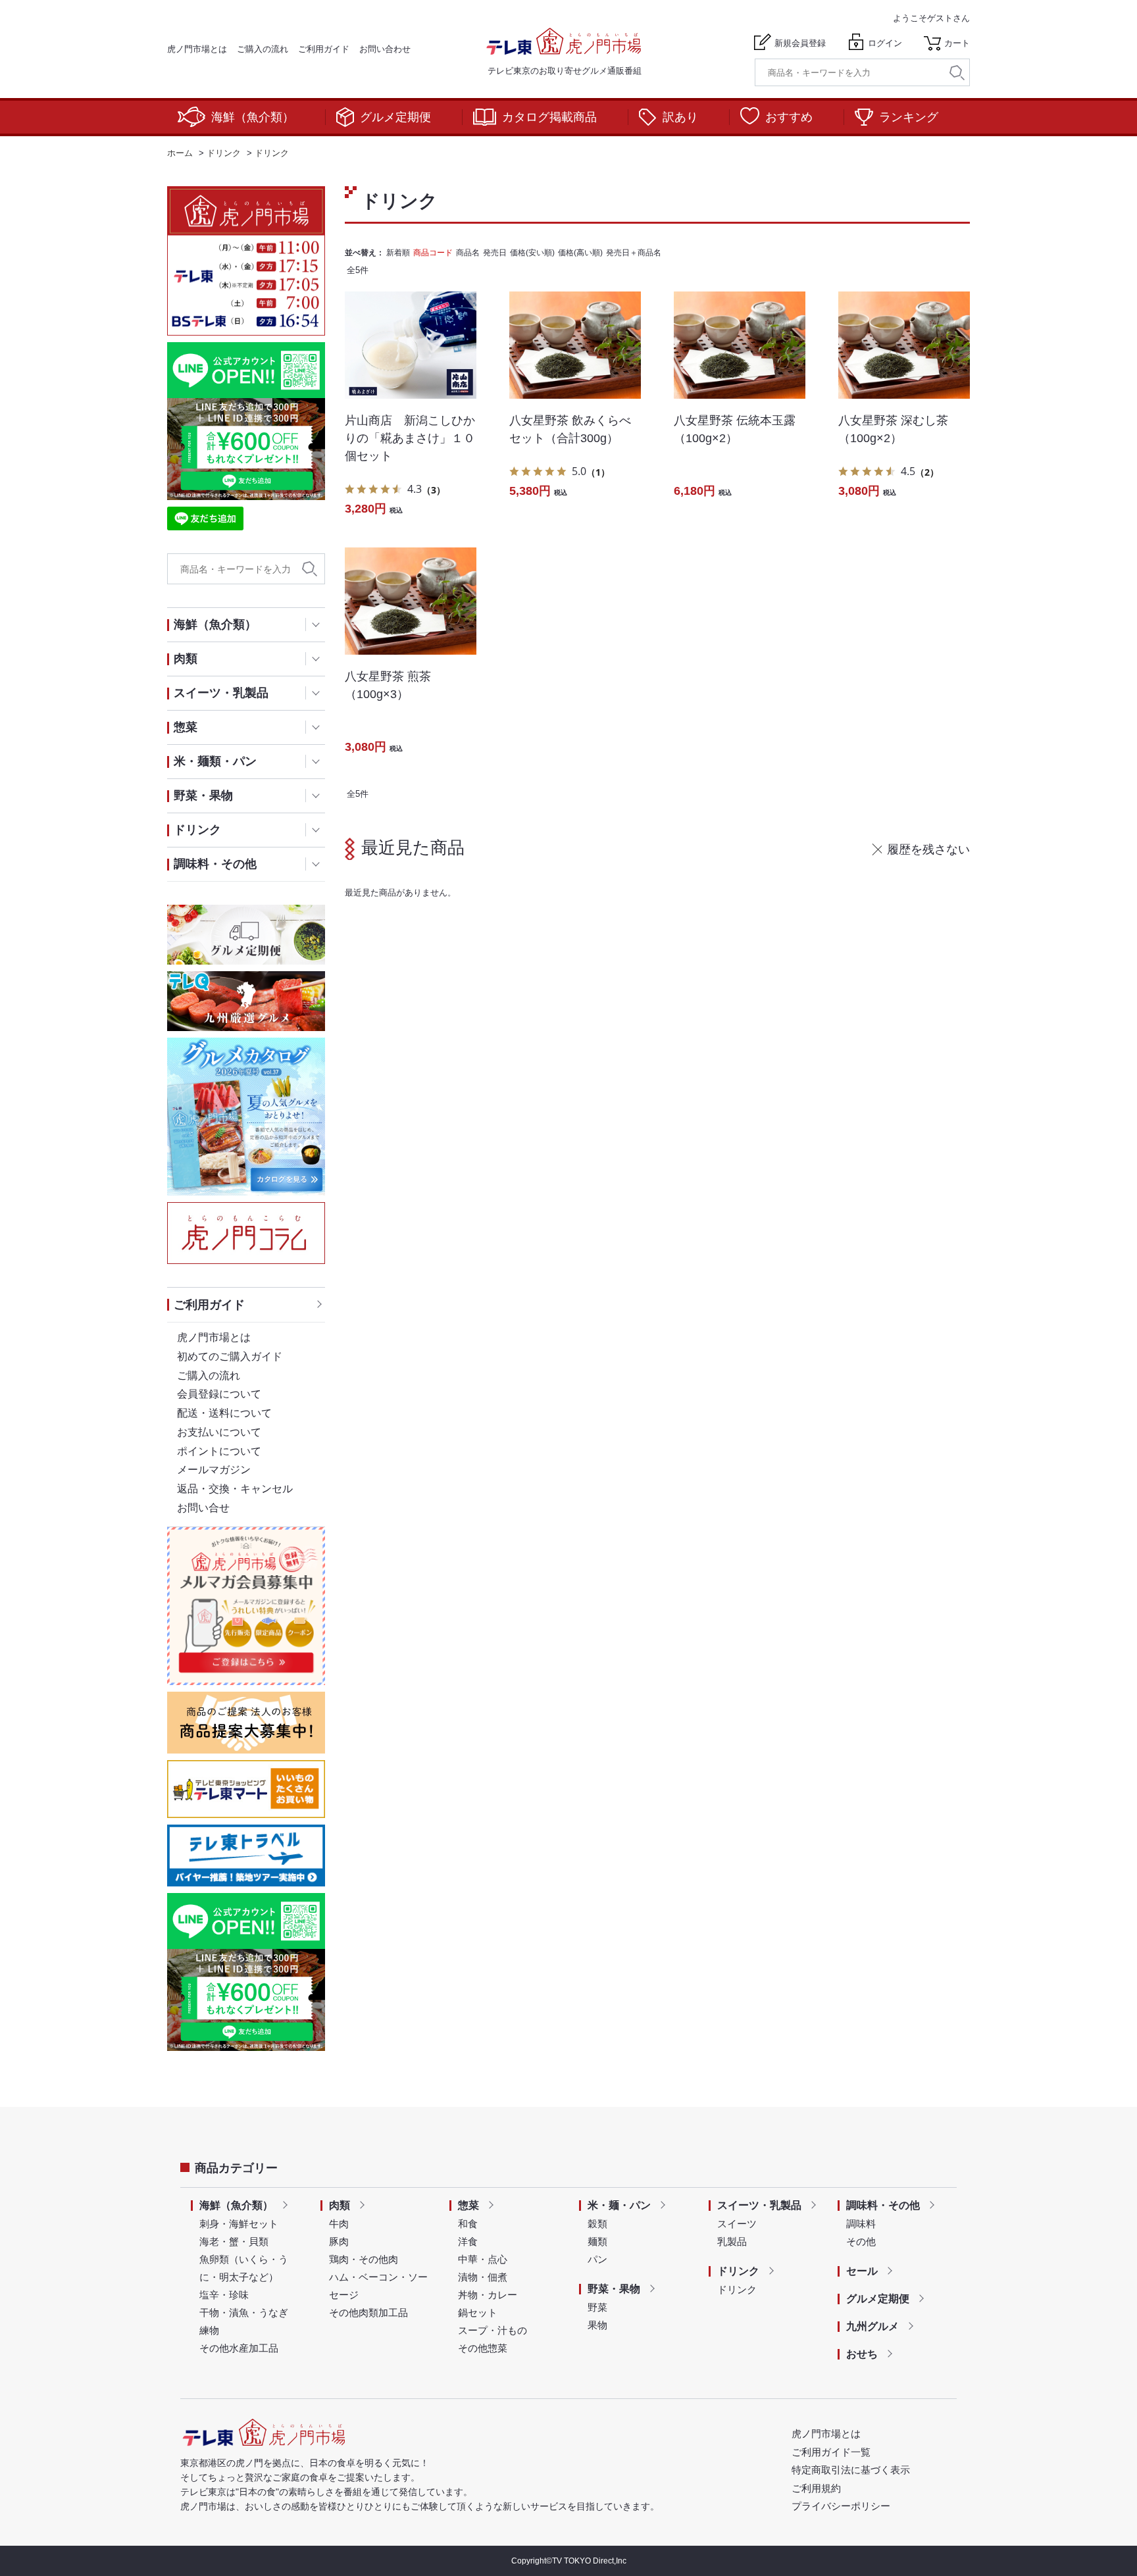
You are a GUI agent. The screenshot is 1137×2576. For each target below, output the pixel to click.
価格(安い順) (532, 253)
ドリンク (738, 2271)
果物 (597, 2325)
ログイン (885, 43)
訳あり (680, 117)
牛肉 (339, 2224)
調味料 (861, 2224)
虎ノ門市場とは (197, 49)
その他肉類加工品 (368, 2312)
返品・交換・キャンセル (235, 1489)
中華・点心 (483, 2259)
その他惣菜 (483, 2348)
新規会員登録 (800, 43)
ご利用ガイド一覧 (831, 2452)
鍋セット (478, 2312)
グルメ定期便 (395, 117)
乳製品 (732, 2241)
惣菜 (468, 2205)
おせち (862, 2354)
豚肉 (339, 2241)
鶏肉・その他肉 (364, 2259)
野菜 (597, 2307)
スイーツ (737, 2224)
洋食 (468, 2241)
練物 (209, 2330)
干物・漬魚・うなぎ (244, 2312)
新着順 (398, 253)
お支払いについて (219, 1432)
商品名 (468, 253)
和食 (468, 2224)
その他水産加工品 (239, 2348)
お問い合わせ (385, 49)
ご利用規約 (816, 2488)
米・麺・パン (619, 2205)
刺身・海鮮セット (239, 2224)
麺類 (597, 2241)
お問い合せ (203, 1508)
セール (862, 2271)
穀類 (597, 2224)
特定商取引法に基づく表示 (851, 2470)
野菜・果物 (614, 2289)
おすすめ (789, 117)
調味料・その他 (883, 2205)
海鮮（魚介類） (253, 117)
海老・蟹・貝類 (234, 2241)
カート (957, 43)
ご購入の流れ (263, 49)
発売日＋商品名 (634, 253)
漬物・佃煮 (483, 2277)
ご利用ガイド (324, 49)
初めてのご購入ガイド (230, 1356)
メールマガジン (214, 1470)
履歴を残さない (928, 849)
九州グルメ (872, 2326)
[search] (957, 73)
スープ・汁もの (493, 2330)
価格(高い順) (580, 253)
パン (597, 2259)
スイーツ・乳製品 (759, 2205)
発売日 (495, 253)
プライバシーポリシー (841, 2506)
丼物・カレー (488, 2295)
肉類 (340, 2205)
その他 (861, 2241)
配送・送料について (224, 1413)
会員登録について (219, 1394)
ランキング (909, 117)
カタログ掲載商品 (549, 117)
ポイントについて (219, 1451)
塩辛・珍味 (224, 2295)
